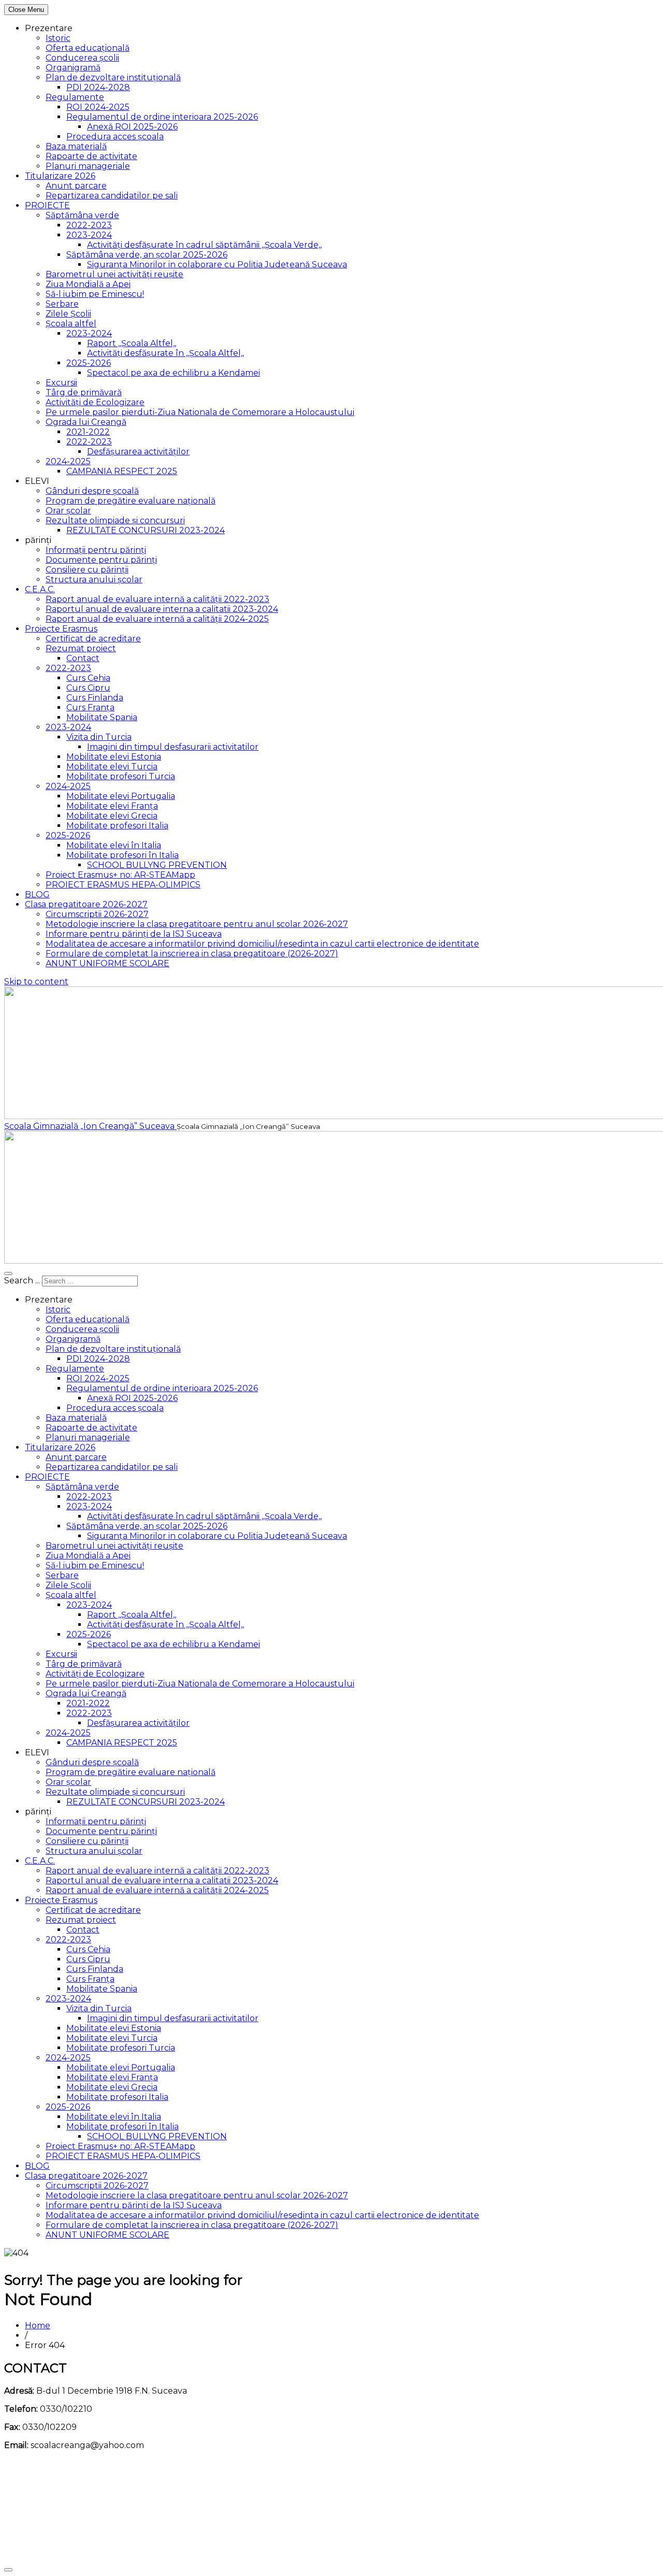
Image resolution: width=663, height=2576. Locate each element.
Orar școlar (68, 511)
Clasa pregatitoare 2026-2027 (86, 904)
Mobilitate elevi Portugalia (121, 796)
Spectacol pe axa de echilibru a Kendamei (174, 373)
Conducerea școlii (82, 58)
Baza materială (76, 146)
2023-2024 (89, 235)
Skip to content (36, 982)
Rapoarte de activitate (91, 156)
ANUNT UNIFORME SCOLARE (107, 963)
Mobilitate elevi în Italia (114, 845)
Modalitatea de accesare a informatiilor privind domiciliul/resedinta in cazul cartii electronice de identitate (262, 944)
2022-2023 (89, 225)
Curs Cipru (88, 688)
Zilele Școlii (68, 314)
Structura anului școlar (94, 579)
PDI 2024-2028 (98, 87)
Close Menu (26, 10)
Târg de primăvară (84, 392)
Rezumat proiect (81, 648)
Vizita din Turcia (99, 737)
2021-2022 (88, 432)
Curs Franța (90, 707)
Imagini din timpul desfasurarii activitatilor (173, 747)
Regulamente (75, 97)
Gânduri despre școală (92, 491)
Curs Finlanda (95, 698)
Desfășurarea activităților (138, 452)
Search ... (22, 1280)
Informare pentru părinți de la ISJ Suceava (134, 934)
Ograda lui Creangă (86, 422)
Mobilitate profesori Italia (117, 826)
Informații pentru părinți (96, 550)
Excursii (61, 383)
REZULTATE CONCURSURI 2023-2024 (146, 530)
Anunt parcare (76, 186)
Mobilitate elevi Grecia (112, 816)
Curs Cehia (88, 678)
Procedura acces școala (115, 137)
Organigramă (73, 68)
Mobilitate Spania (102, 717)
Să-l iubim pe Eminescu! (95, 294)
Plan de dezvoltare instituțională (113, 77)
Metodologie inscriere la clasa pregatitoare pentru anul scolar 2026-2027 (197, 924)
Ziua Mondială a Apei (88, 284)
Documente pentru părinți (101, 560)
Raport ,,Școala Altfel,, (132, 343)
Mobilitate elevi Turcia (112, 767)
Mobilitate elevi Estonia (114, 757)
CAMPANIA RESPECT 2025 (122, 471)
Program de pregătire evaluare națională (131, 501)
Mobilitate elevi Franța (112, 806)
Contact (83, 658)
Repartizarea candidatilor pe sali (112, 196)
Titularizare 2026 (60, 176)
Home (38, 2325)
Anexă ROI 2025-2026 (132, 127)
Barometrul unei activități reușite (114, 274)
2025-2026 (89, 363)
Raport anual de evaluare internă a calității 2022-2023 (157, 599)
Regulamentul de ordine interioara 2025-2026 (162, 117)
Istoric (58, 38)
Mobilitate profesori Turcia (121, 776)
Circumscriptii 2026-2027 (97, 914)
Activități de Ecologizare (95, 402)
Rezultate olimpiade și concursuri (115, 520)
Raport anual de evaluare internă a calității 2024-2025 (157, 619)
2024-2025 (68, 461)
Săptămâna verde (82, 215)
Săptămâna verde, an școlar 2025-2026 (147, 255)
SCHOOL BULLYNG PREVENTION (157, 865)
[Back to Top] (8, 2570)
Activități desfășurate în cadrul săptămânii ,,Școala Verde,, (204, 245)
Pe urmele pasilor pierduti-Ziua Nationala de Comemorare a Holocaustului (200, 412)
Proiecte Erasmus (61, 629)
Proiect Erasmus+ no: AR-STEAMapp (120, 875)
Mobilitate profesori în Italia (122, 855)
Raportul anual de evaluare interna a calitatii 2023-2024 (162, 609)
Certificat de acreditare (93, 639)
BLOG (37, 895)
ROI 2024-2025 (98, 107)
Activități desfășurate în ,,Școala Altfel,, (165, 353)
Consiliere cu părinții (87, 570)
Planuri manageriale (88, 166)
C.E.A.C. (40, 589)
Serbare (62, 304)
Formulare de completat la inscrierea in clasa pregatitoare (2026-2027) (192, 954)
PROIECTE (47, 205)
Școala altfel (71, 324)
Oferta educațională (88, 48)
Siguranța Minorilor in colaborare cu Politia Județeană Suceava (217, 264)
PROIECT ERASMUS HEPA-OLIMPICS (123, 885)
